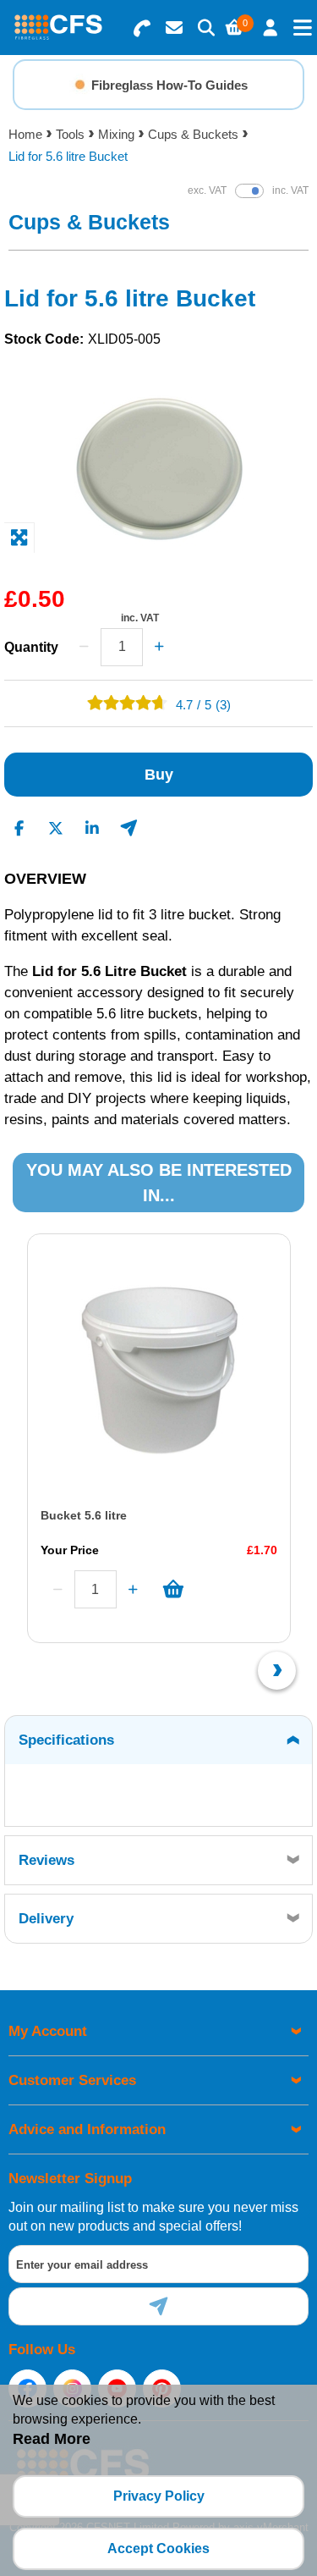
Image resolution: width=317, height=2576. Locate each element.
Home (25, 134)
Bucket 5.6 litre (84, 1515)
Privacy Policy (159, 2496)
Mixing (116, 134)
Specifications (66, 1740)
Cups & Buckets (193, 134)
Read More (52, 2439)
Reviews (46, 1860)
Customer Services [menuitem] (72, 2080)
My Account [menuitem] (48, 2031)
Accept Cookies (158, 2548)
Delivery (46, 1919)
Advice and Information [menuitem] (87, 2129)
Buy (159, 775)
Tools (70, 134)
